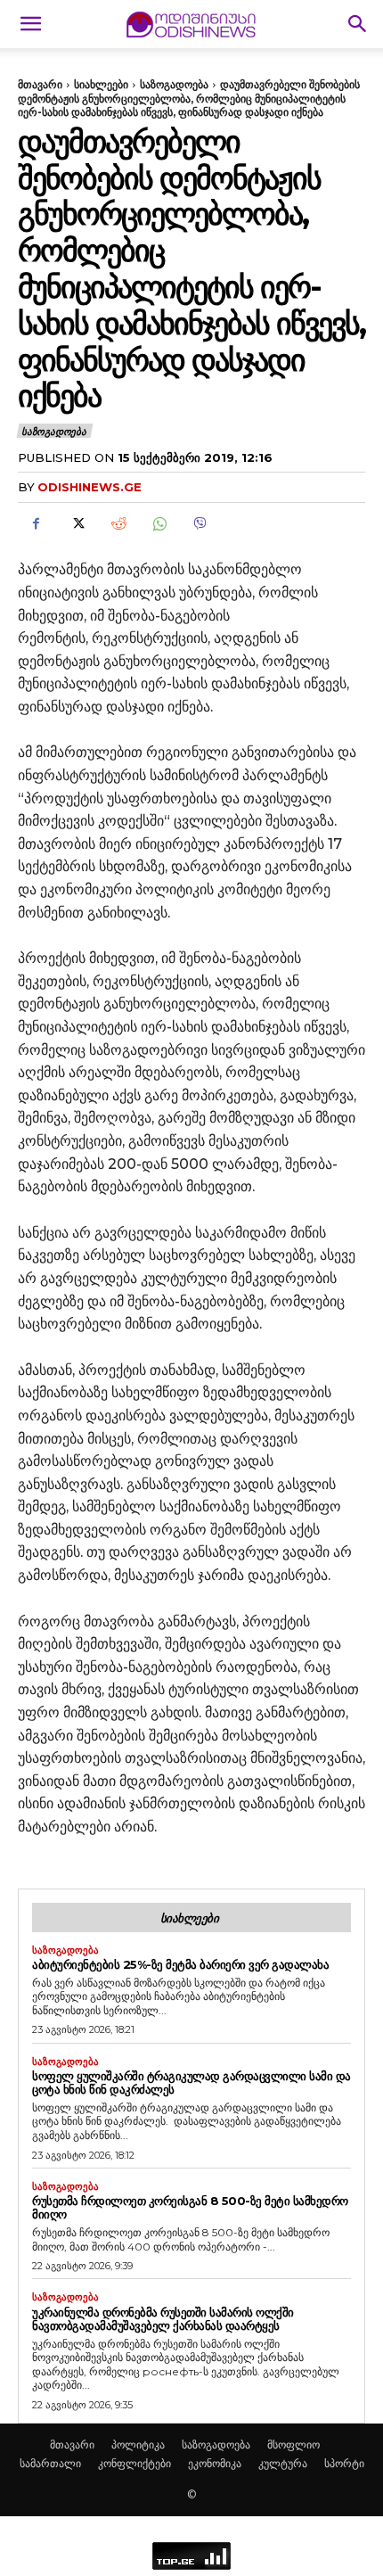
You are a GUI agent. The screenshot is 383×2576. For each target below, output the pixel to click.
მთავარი (40, 84)
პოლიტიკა (138, 2444)
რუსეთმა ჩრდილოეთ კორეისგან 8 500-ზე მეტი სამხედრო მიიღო (190, 2207)
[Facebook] (36, 523)
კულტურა (283, 2463)
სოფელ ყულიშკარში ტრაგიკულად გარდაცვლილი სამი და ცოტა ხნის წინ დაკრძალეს (191, 2082)
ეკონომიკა (215, 2463)
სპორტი (344, 2463)
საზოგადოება (174, 84)
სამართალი (50, 2463)
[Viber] (200, 523)
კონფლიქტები (134, 2463)
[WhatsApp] (159, 523)
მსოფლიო (293, 2444)
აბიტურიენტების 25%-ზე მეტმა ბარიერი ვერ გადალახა (180, 1964)
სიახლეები (101, 84)
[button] (30, 24)
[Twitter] (77, 523)
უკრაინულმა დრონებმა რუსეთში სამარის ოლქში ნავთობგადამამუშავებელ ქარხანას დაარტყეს (163, 2319)
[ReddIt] (118, 523)
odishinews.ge (90, 487)
